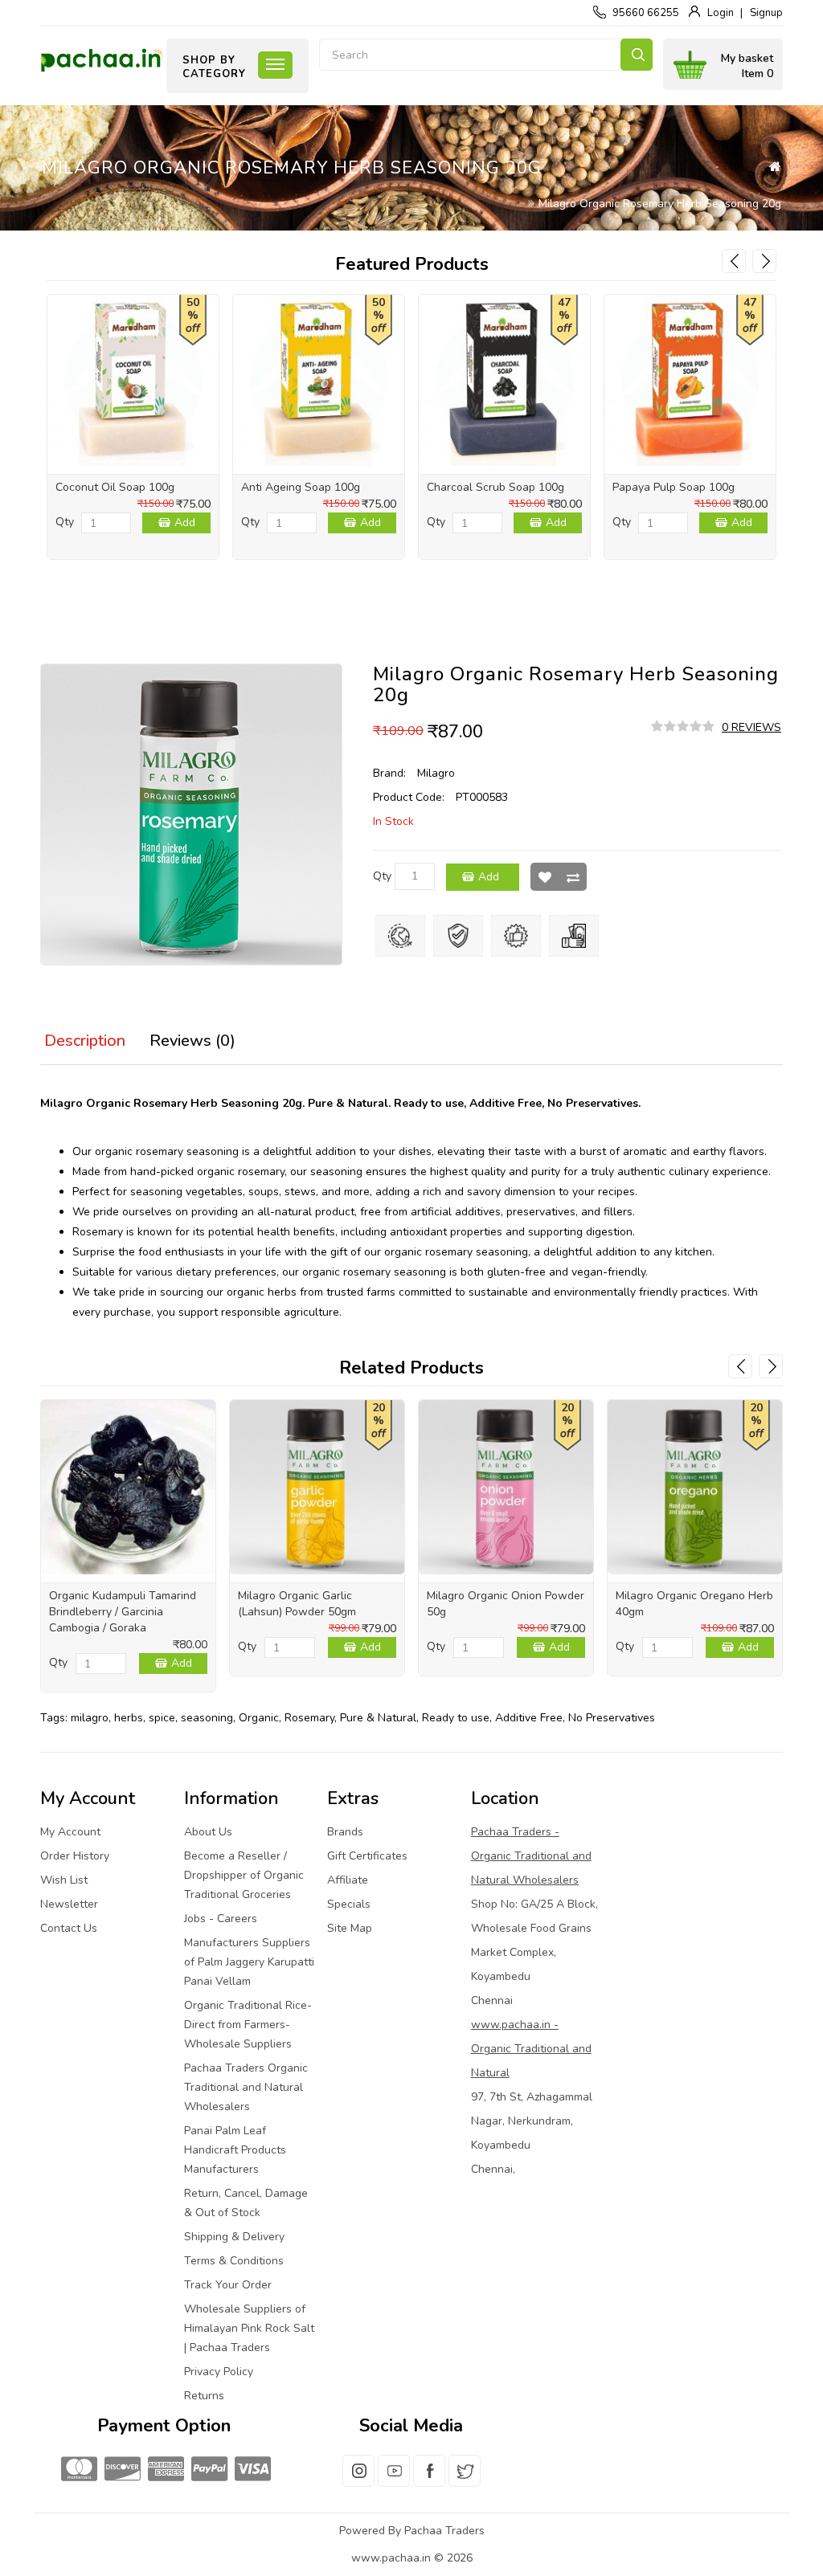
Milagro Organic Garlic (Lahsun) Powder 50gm (297, 1604)
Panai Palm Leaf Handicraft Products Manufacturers (235, 2150)
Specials (349, 1904)
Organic (259, 1718)
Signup (766, 13)
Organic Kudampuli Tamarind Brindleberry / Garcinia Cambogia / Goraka (123, 1612)
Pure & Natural (378, 1718)
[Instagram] (358, 2480)
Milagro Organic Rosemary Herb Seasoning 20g (660, 204)
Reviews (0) (192, 1041)
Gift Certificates (367, 1856)
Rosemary (309, 1718)
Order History (75, 1856)
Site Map (350, 1928)
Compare (573, 877)
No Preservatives (612, 1718)
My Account (70, 1832)
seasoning (207, 1718)
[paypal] (207, 2470)
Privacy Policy (219, 2372)
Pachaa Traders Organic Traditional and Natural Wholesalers (246, 2087)
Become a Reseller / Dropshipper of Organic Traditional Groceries (244, 1875)
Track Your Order (228, 2285)
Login (721, 13)
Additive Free (529, 1718)
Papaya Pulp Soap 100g (674, 487)
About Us (208, 1832)
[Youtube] (394, 2480)
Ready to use (456, 1718)
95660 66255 (646, 13)
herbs (129, 1718)
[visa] (251, 2470)
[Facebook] (429, 2480)
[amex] (164, 2470)
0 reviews (751, 727)
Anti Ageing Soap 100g (301, 487)
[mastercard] (77, 2470)
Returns (204, 2396)
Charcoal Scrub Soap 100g (495, 487)
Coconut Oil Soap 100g (115, 487)
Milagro (436, 773)
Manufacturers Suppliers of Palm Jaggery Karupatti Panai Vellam (249, 1962)
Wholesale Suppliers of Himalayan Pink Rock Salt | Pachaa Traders (249, 2328)
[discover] (121, 2470)
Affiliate (348, 1880)
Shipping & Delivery (234, 2237)
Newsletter (69, 1904)
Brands (345, 1832)
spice (162, 1718)
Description (85, 1041)
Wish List (545, 877)
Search (637, 55)
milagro (90, 1718)
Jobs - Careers (221, 1919)
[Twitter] (465, 2480)
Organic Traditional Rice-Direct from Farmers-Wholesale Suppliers (248, 2025)
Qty (65, 522)
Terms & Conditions (234, 2261)
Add (185, 523)
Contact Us (69, 1928)
